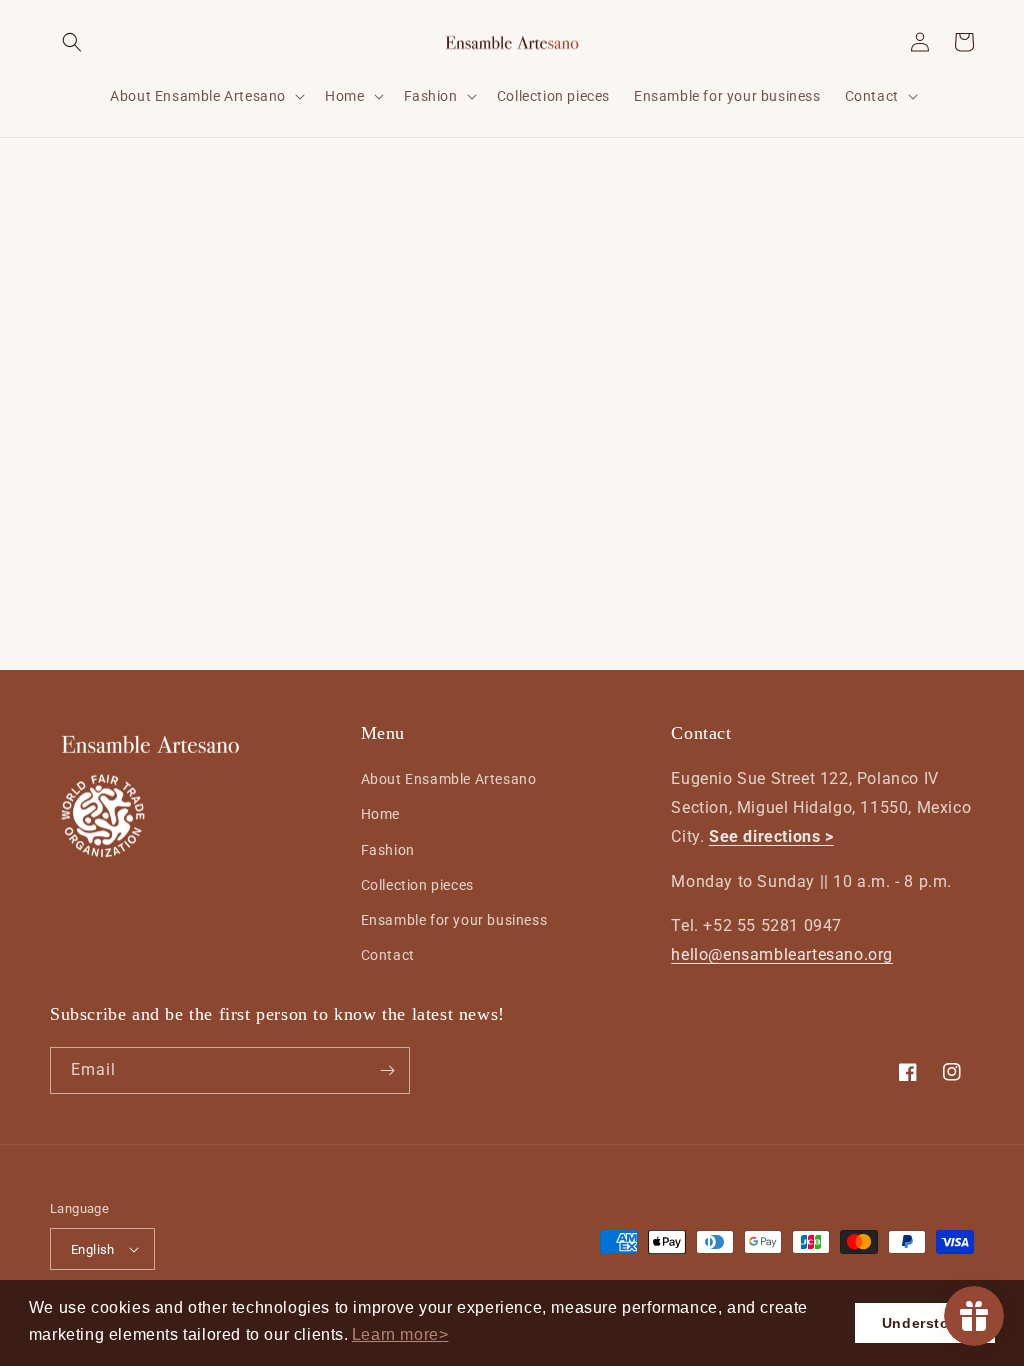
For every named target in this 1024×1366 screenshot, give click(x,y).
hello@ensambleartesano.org (782, 954)
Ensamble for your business (454, 920)
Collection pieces (417, 885)
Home (380, 814)
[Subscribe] (387, 1070)
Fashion (388, 850)
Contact (388, 955)
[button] (400, 1335)
